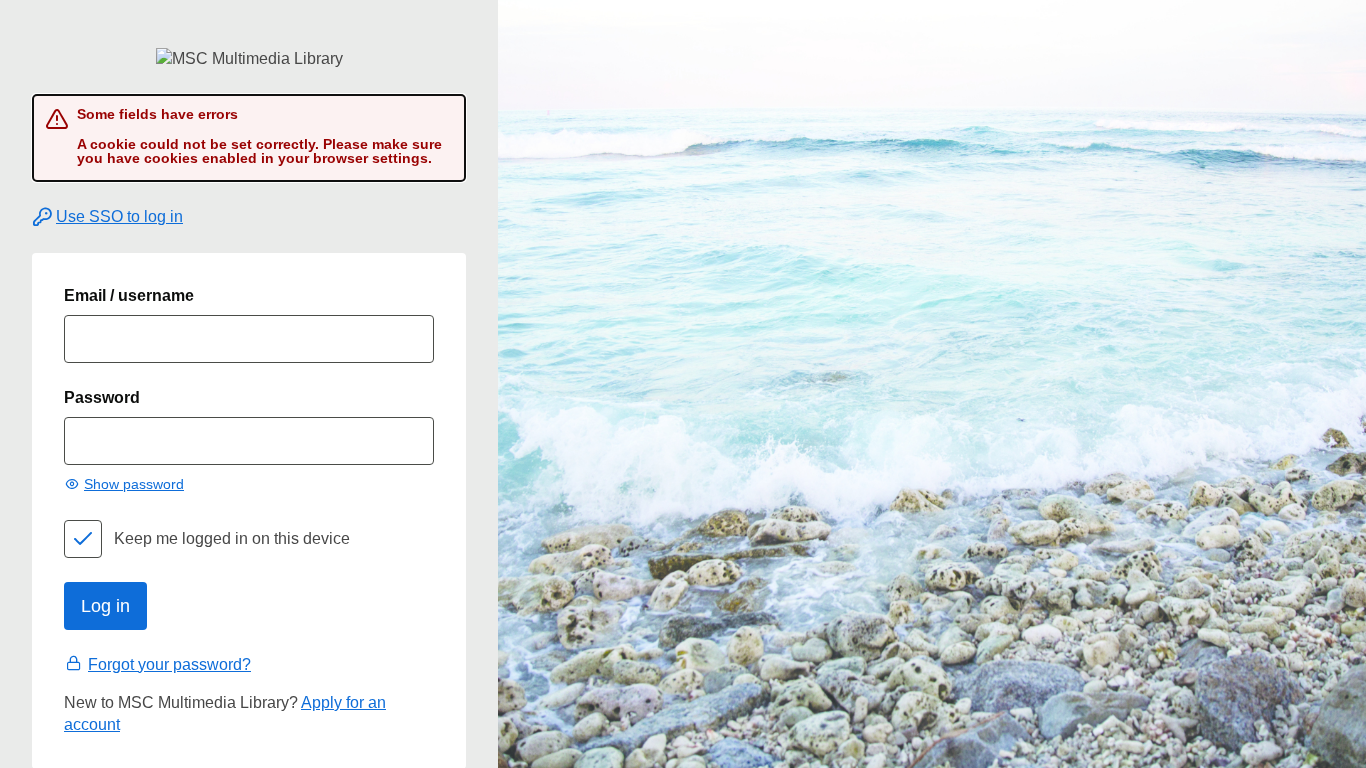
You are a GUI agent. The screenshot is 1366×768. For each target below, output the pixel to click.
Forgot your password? (169, 664)
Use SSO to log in (119, 216)
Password (102, 397)
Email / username (129, 295)
